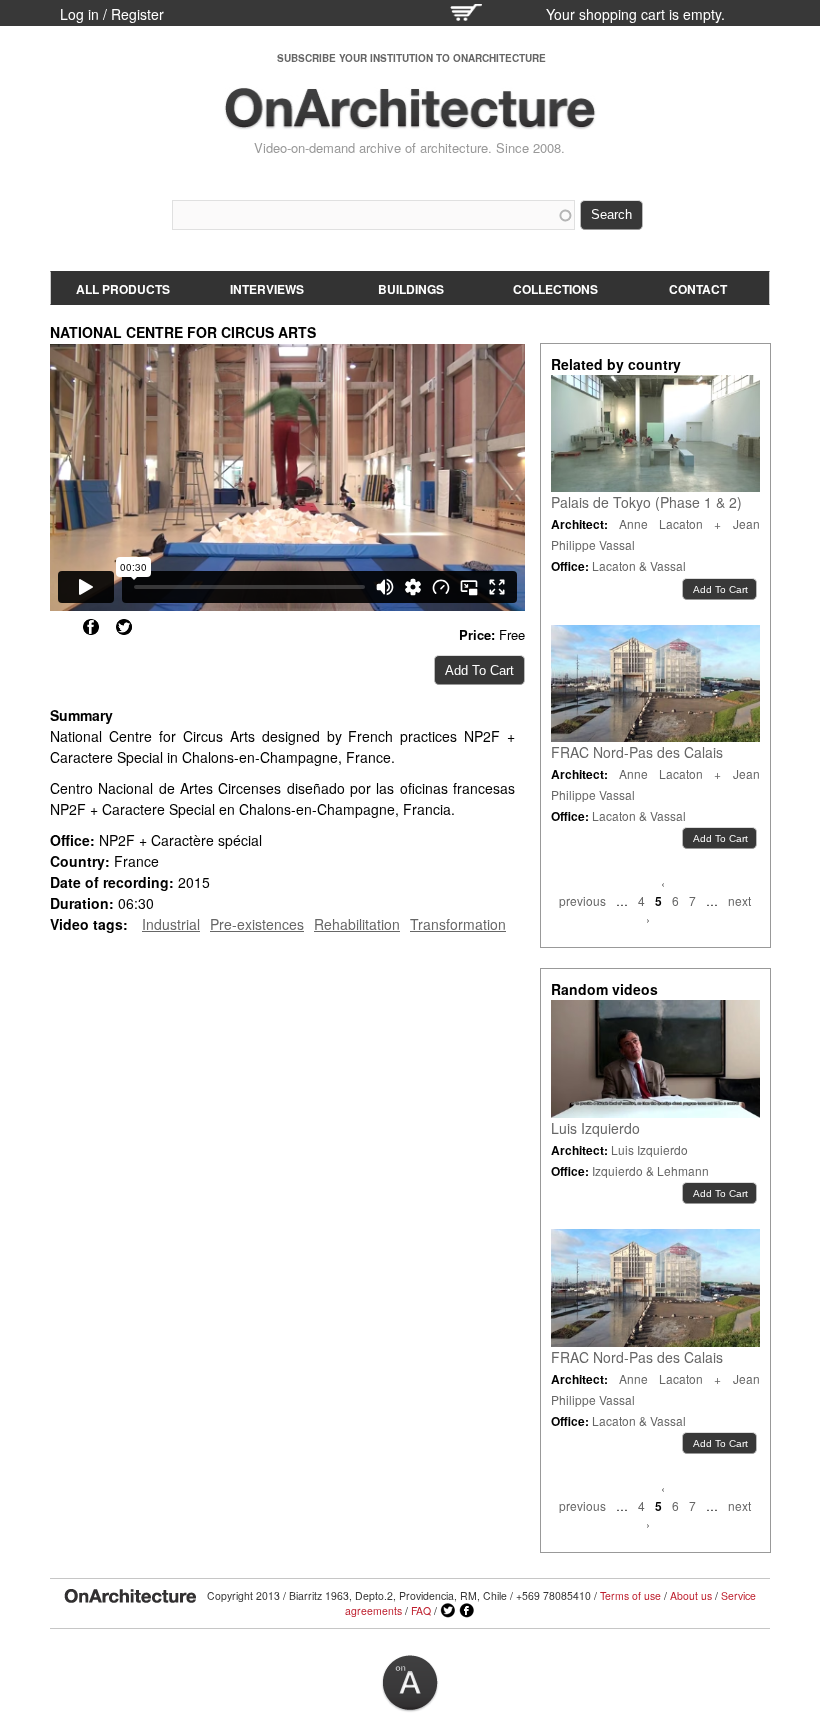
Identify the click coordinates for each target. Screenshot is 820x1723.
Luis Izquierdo (595, 1128)
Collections (555, 289)
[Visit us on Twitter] (448, 1611)
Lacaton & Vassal (639, 565)
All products (123, 289)
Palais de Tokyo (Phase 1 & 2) (646, 502)
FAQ (421, 1610)
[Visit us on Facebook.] (467, 1611)
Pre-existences (257, 924)
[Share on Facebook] (91, 627)
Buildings (411, 289)
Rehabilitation (357, 924)
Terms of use (630, 1595)
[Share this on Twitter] (124, 627)
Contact (698, 289)
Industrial (171, 924)
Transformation (458, 924)
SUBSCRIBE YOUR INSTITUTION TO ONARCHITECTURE (411, 58)
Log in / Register (112, 14)
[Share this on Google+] (58, 627)
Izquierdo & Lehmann (650, 1170)
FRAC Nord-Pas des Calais (637, 752)
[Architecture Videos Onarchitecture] (410, 120)
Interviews (267, 289)
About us (691, 1595)
